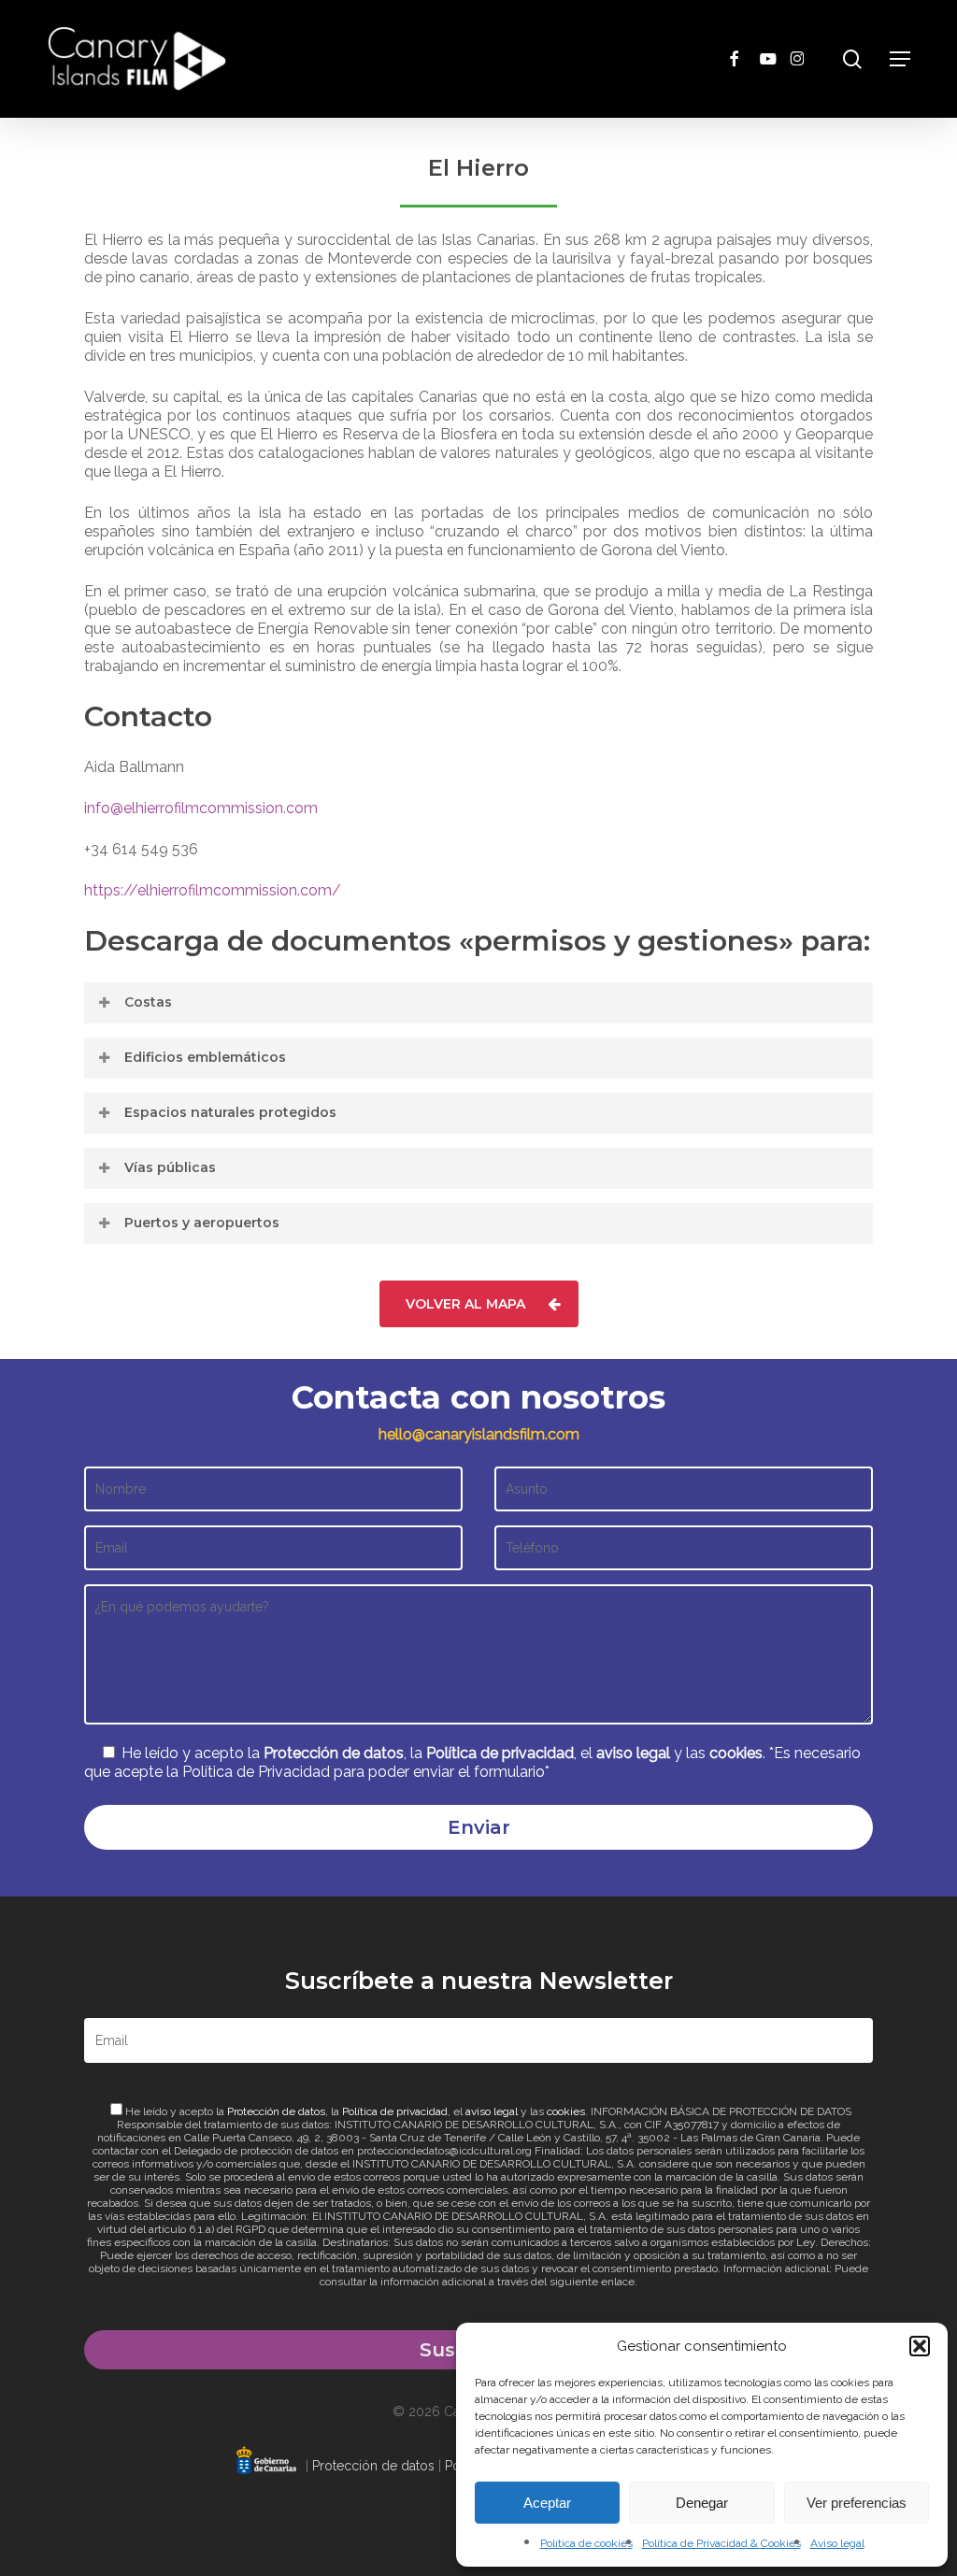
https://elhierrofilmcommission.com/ (213, 890)
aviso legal (633, 1753)
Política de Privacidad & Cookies (721, 2543)
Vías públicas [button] (170, 1167)
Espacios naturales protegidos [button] (230, 1112)
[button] (920, 2346)
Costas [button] (148, 1002)
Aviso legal (837, 2543)
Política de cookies (586, 2543)
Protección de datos (334, 1753)
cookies (736, 1753)
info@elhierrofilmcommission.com (201, 808)
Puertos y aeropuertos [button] (202, 1223)
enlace (618, 2282)
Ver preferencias (857, 2503)
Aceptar (547, 2503)
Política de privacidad (500, 1753)
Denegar (702, 2503)
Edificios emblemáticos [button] (205, 1057)
